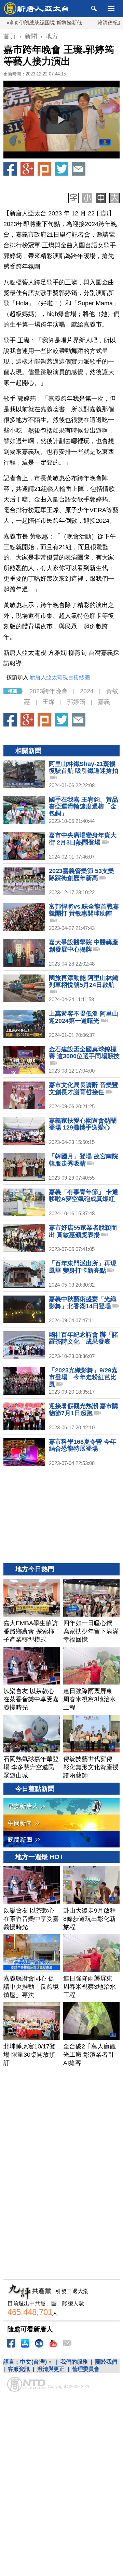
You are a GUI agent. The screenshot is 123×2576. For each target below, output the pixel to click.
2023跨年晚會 (49, 691)
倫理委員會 (86, 2369)
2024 (87, 691)
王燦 (49, 702)
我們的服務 (74, 2362)
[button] (61, 120)
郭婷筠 (76, 702)
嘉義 (104, 702)
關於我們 (106, 2362)
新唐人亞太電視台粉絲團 (60, 677)
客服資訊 (19, 2369)
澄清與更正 (51, 2369)
